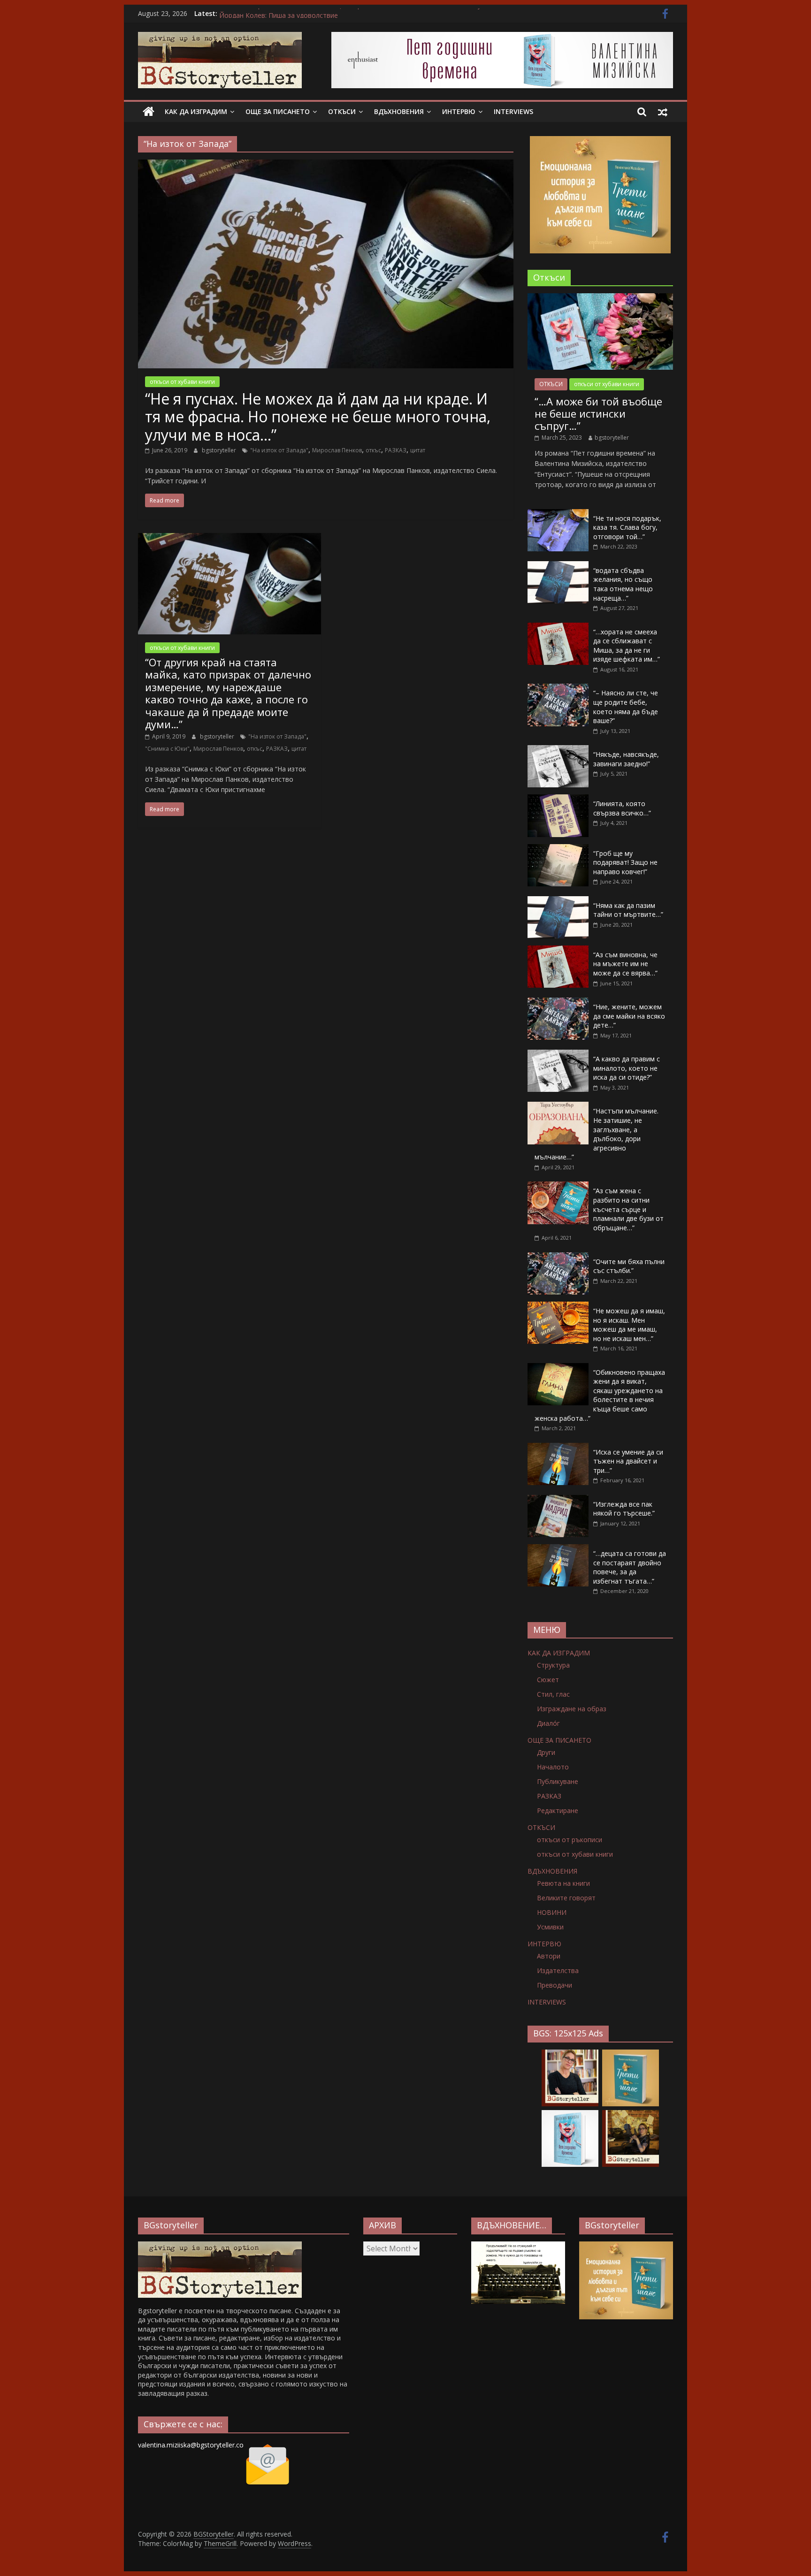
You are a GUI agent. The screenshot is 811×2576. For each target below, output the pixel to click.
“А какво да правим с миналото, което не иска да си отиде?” (627, 1068)
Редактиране (558, 1810)
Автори (549, 1956)
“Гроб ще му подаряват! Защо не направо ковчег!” (625, 862)
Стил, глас (553, 1694)
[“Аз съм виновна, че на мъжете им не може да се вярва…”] (558, 950)
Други (546, 1752)
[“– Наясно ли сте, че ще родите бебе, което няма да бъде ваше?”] (558, 689)
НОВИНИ (552, 1912)
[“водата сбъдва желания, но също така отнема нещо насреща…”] (558, 566)
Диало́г (548, 1723)
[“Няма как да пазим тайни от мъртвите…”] (558, 901)
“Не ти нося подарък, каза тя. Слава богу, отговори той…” (627, 527)
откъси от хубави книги (182, 382)
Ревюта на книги (563, 1883)
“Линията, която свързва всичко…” (622, 808)
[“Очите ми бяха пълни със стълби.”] (558, 1257)
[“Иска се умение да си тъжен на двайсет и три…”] (558, 1448)
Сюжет (548, 1680)
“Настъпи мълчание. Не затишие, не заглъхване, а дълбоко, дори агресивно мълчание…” (597, 1134)
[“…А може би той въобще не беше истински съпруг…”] (600, 298)
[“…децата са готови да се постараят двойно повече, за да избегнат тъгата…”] (558, 1549)
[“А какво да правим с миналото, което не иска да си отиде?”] (558, 1055)
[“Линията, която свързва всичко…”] (558, 799)
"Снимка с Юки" (167, 749)
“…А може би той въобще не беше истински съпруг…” (598, 414)
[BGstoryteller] (220, 2246)
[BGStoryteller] (149, 112)
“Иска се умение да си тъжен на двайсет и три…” (628, 1461)
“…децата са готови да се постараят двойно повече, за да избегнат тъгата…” (630, 1567)
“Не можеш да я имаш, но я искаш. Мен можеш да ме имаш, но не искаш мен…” (629, 1325)
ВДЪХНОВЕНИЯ (399, 111)
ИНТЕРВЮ (459, 111)
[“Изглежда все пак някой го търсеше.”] (558, 1500)
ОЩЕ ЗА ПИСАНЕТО (278, 111)
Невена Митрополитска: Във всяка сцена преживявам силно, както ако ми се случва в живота (372, 13)
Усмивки (550, 1927)
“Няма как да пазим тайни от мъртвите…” (628, 910)
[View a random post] (663, 112)
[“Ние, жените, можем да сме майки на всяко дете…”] (558, 1002)
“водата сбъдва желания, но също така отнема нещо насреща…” (623, 584)
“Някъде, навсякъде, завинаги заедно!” (626, 759)
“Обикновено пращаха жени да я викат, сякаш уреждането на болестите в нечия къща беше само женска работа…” (600, 1395)
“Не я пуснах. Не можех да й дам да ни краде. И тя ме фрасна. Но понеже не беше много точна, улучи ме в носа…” (318, 417)
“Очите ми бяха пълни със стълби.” (629, 1266)
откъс (373, 450)
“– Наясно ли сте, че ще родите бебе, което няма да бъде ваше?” (626, 707)
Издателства (558, 1970)
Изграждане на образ (572, 1709)
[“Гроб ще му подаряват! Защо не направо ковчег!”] (558, 849)
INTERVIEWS (513, 111)
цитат (418, 450)
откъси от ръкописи (570, 1840)
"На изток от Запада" (279, 450)
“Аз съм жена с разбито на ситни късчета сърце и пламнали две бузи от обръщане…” (628, 1209)
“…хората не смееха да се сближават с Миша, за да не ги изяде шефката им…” (627, 646)
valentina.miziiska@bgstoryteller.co (191, 2445)
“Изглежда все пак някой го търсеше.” (624, 1509)
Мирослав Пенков (337, 450)
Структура (553, 1665)
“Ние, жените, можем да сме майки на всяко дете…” (629, 1016)
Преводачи (555, 1985)
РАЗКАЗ (396, 450)
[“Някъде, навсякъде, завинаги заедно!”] (558, 750)
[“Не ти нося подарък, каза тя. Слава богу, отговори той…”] (558, 514)
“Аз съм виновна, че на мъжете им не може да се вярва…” (625, 964)
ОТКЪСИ (342, 111)
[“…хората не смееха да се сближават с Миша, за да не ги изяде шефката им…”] (558, 628)
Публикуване (558, 1781)
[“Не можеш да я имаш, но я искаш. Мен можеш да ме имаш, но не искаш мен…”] (558, 1307)
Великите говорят (566, 1898)
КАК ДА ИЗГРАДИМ (196, 111)
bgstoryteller (220, 450)
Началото (553, 1767)
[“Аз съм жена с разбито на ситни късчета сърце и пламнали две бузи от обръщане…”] (558, 1186)
